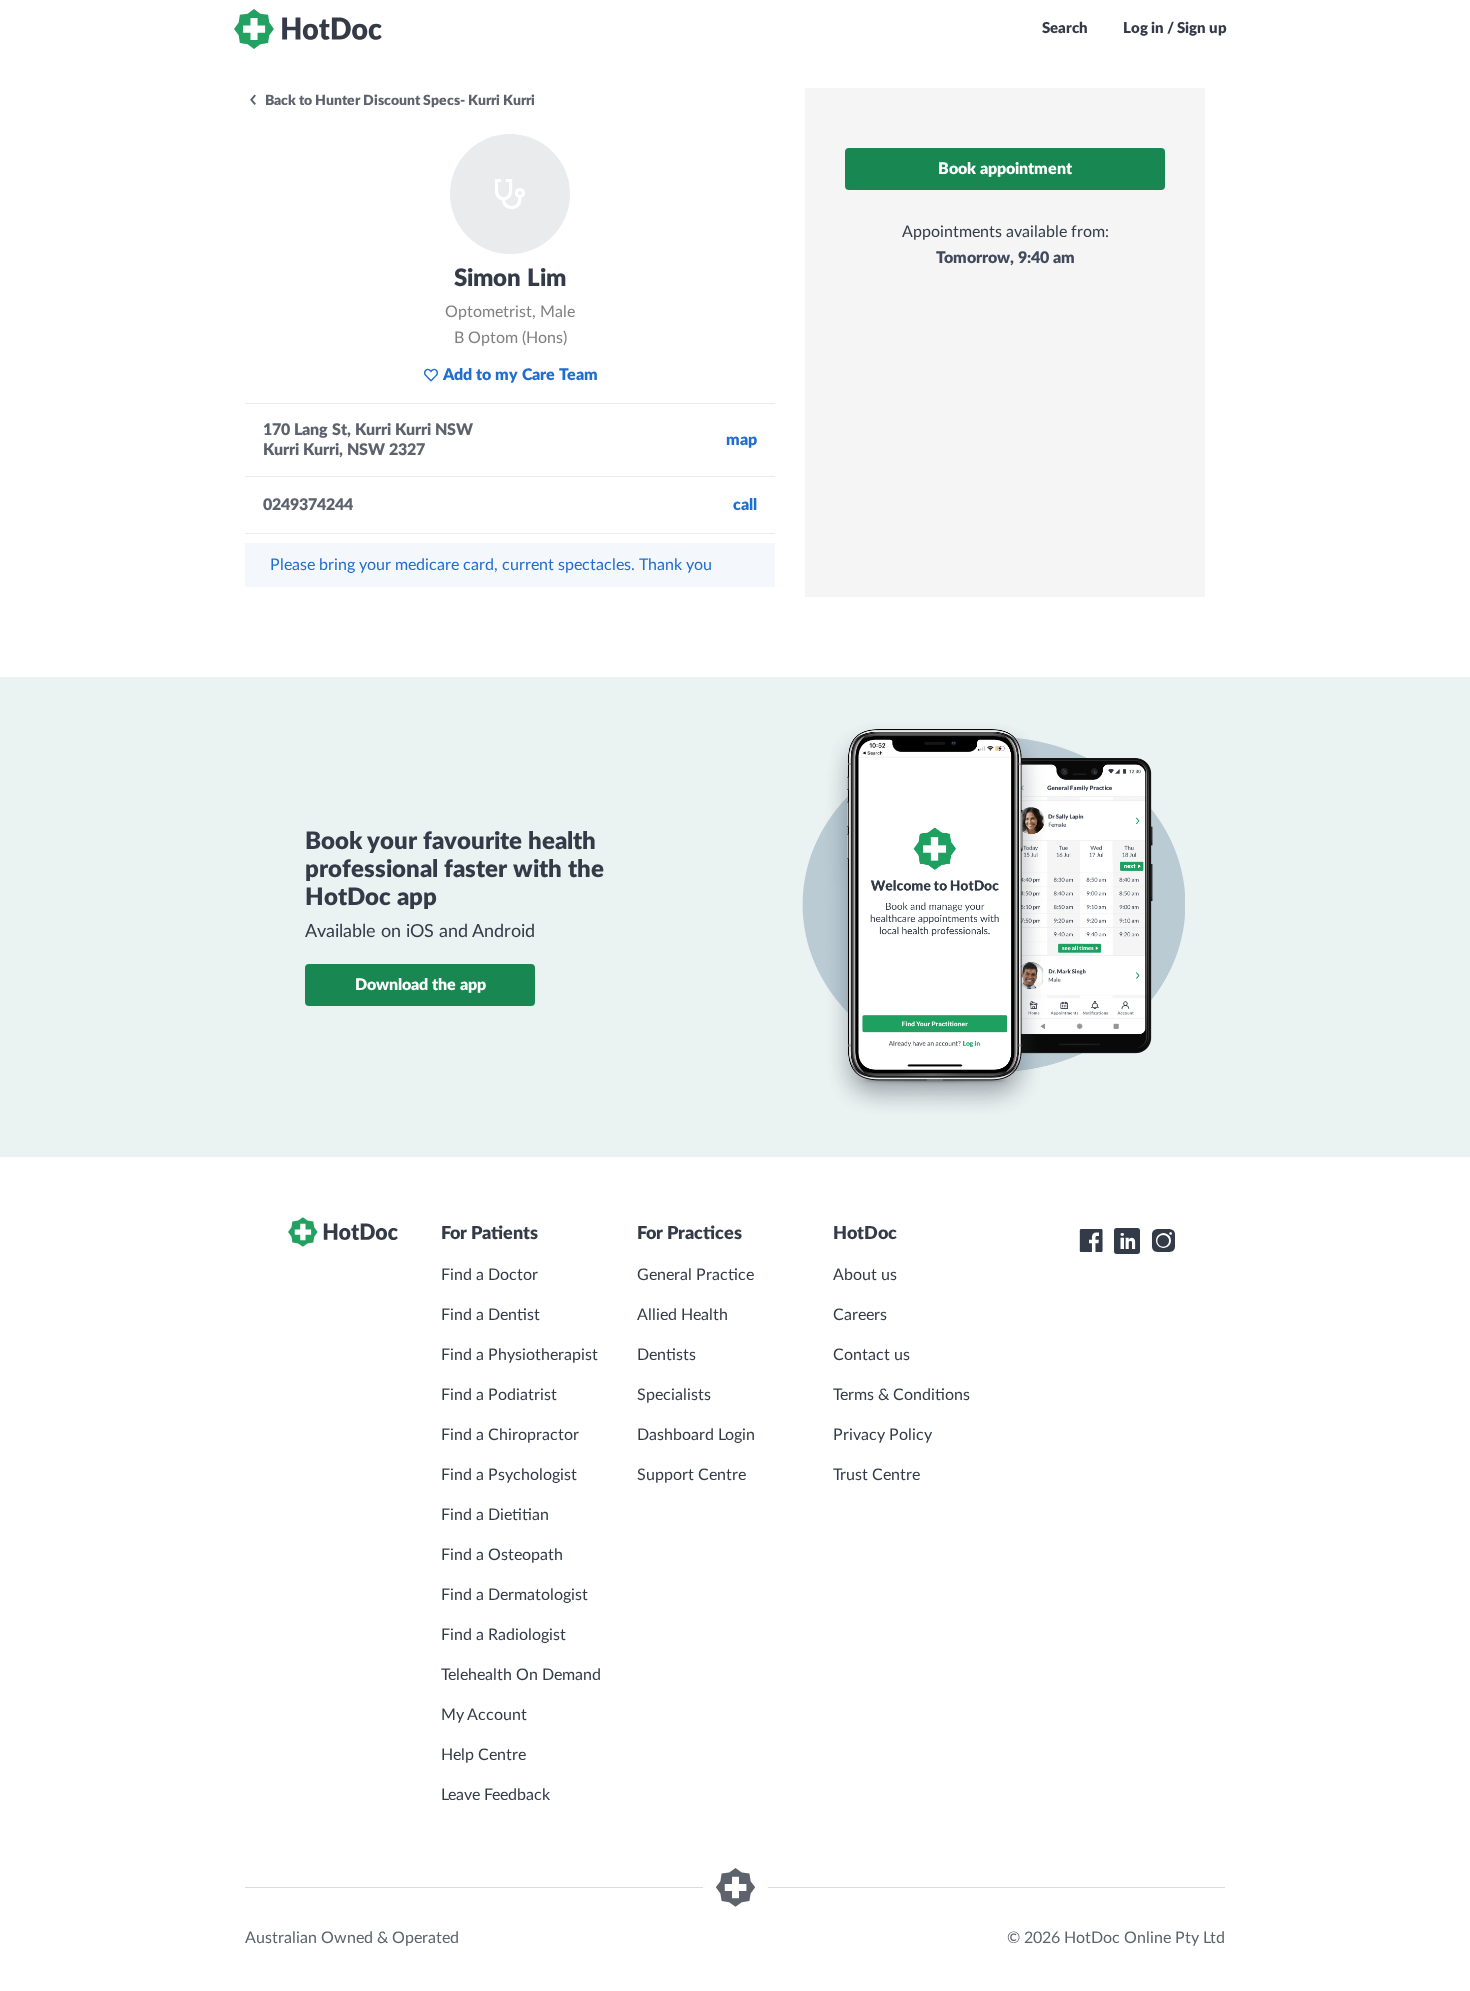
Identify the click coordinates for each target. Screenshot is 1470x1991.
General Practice (695, 1275)
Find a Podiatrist (499, 1395)
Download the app (420, 985)
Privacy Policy (882, 1435)
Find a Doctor (489, 1275)
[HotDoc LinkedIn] (1127, 1241)
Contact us (871, 1355)
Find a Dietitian (495, 1515)
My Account (484, 1715)
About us (865, 1275)
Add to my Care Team (520, 375)
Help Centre (483, 1755)
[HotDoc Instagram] (1163, 1241)
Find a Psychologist (509, 1475)
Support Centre (691, 1475)
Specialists (674, 1395)
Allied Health (682, 1315)
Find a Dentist (490, 1315)
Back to (398, 101)
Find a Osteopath (502, 1555)
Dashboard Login (696, 1435)
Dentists (666, 1355)
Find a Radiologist (503, 1635)
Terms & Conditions (901, 1395)
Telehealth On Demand (521, 1675)
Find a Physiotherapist (519, 1355)
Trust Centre (876, 1475)
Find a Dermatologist (514, 1595)
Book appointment (1005, 169)
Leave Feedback (495, 1795)
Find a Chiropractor (510, 1435)
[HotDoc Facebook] (1091, 1241)
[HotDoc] (308, 29)
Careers (860, 1315)
